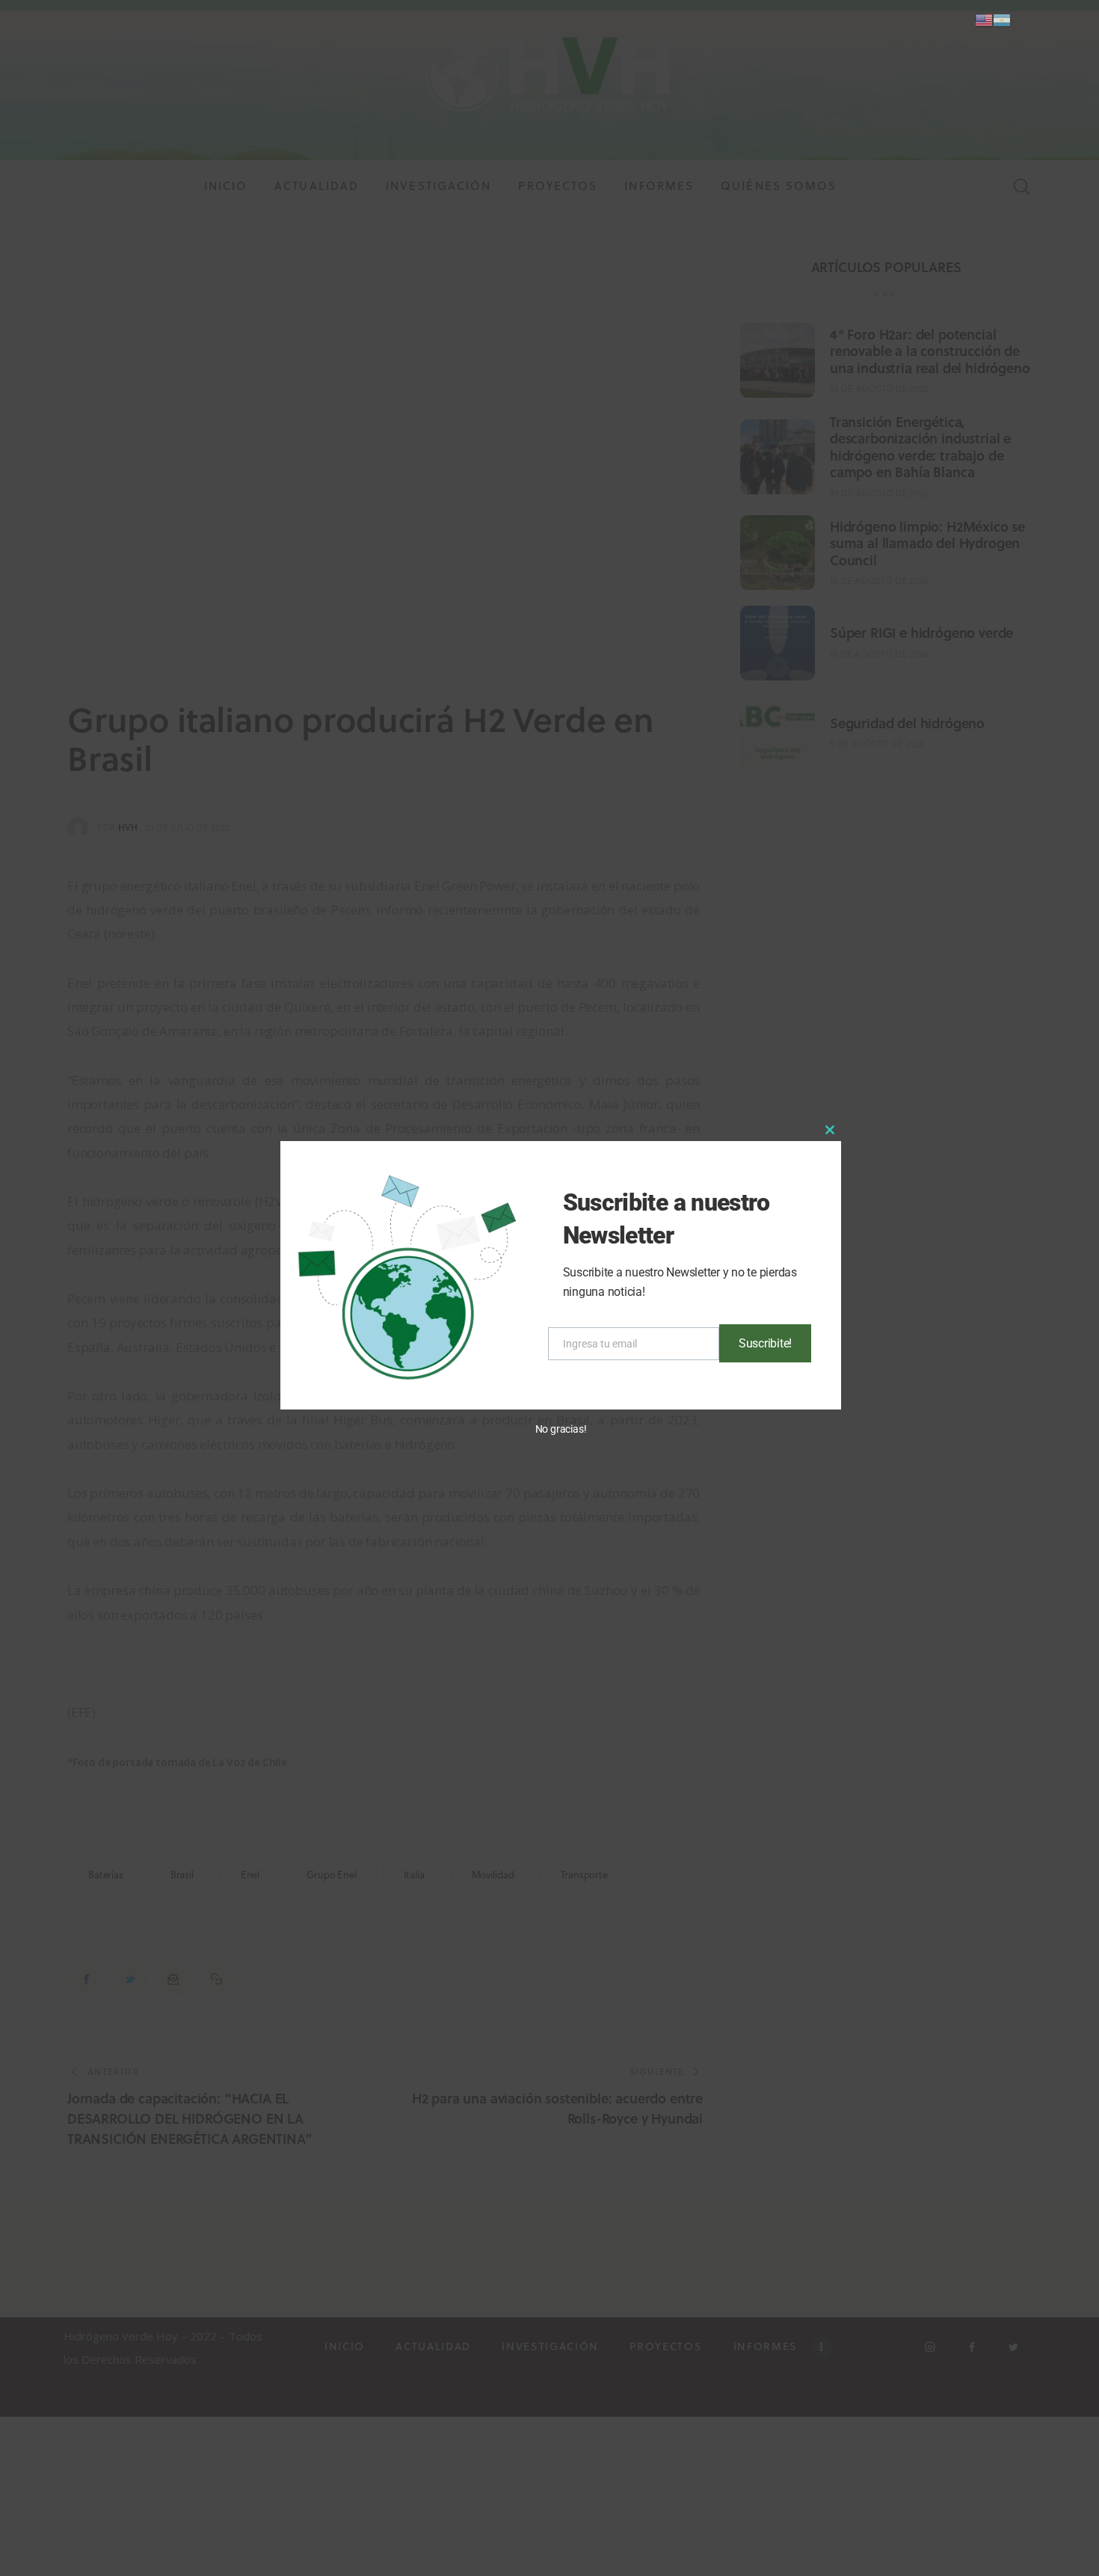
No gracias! (561, 1429)
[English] (984, 19)
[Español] (1002, 19)
